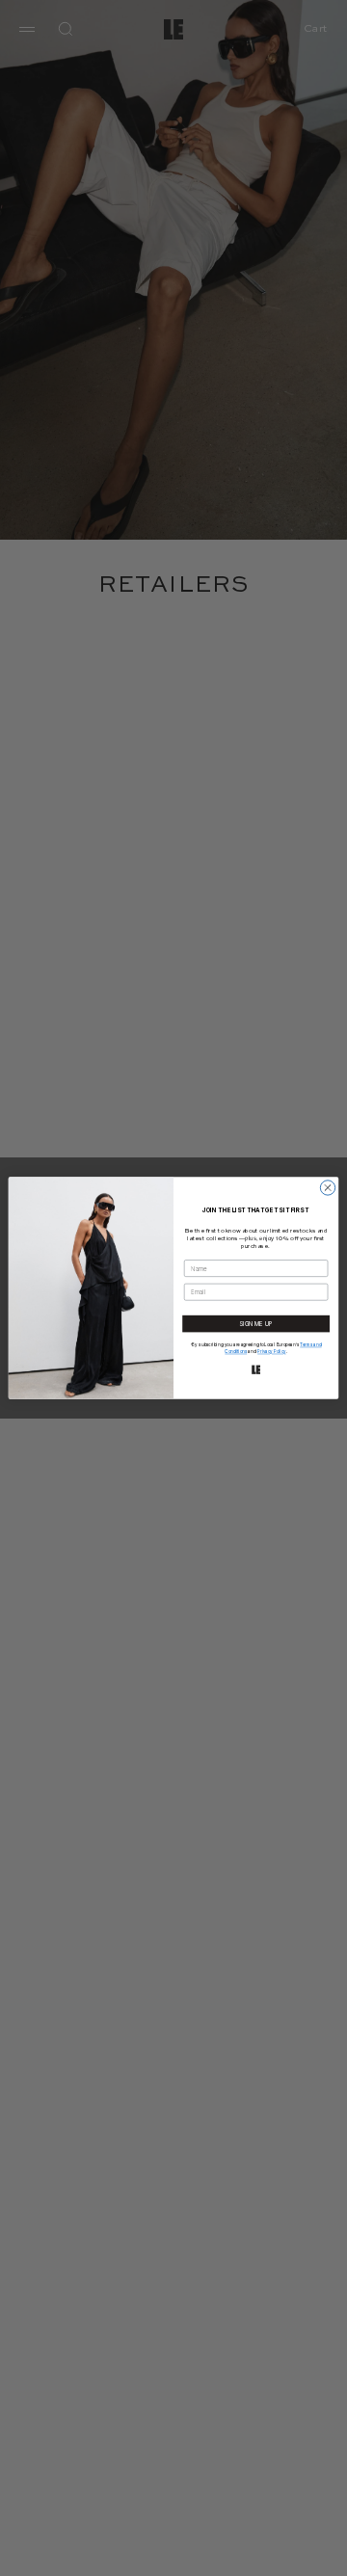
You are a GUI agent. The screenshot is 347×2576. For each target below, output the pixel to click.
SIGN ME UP (256, 1324)
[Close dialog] (327, 1188)
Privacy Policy (271, 1352)
